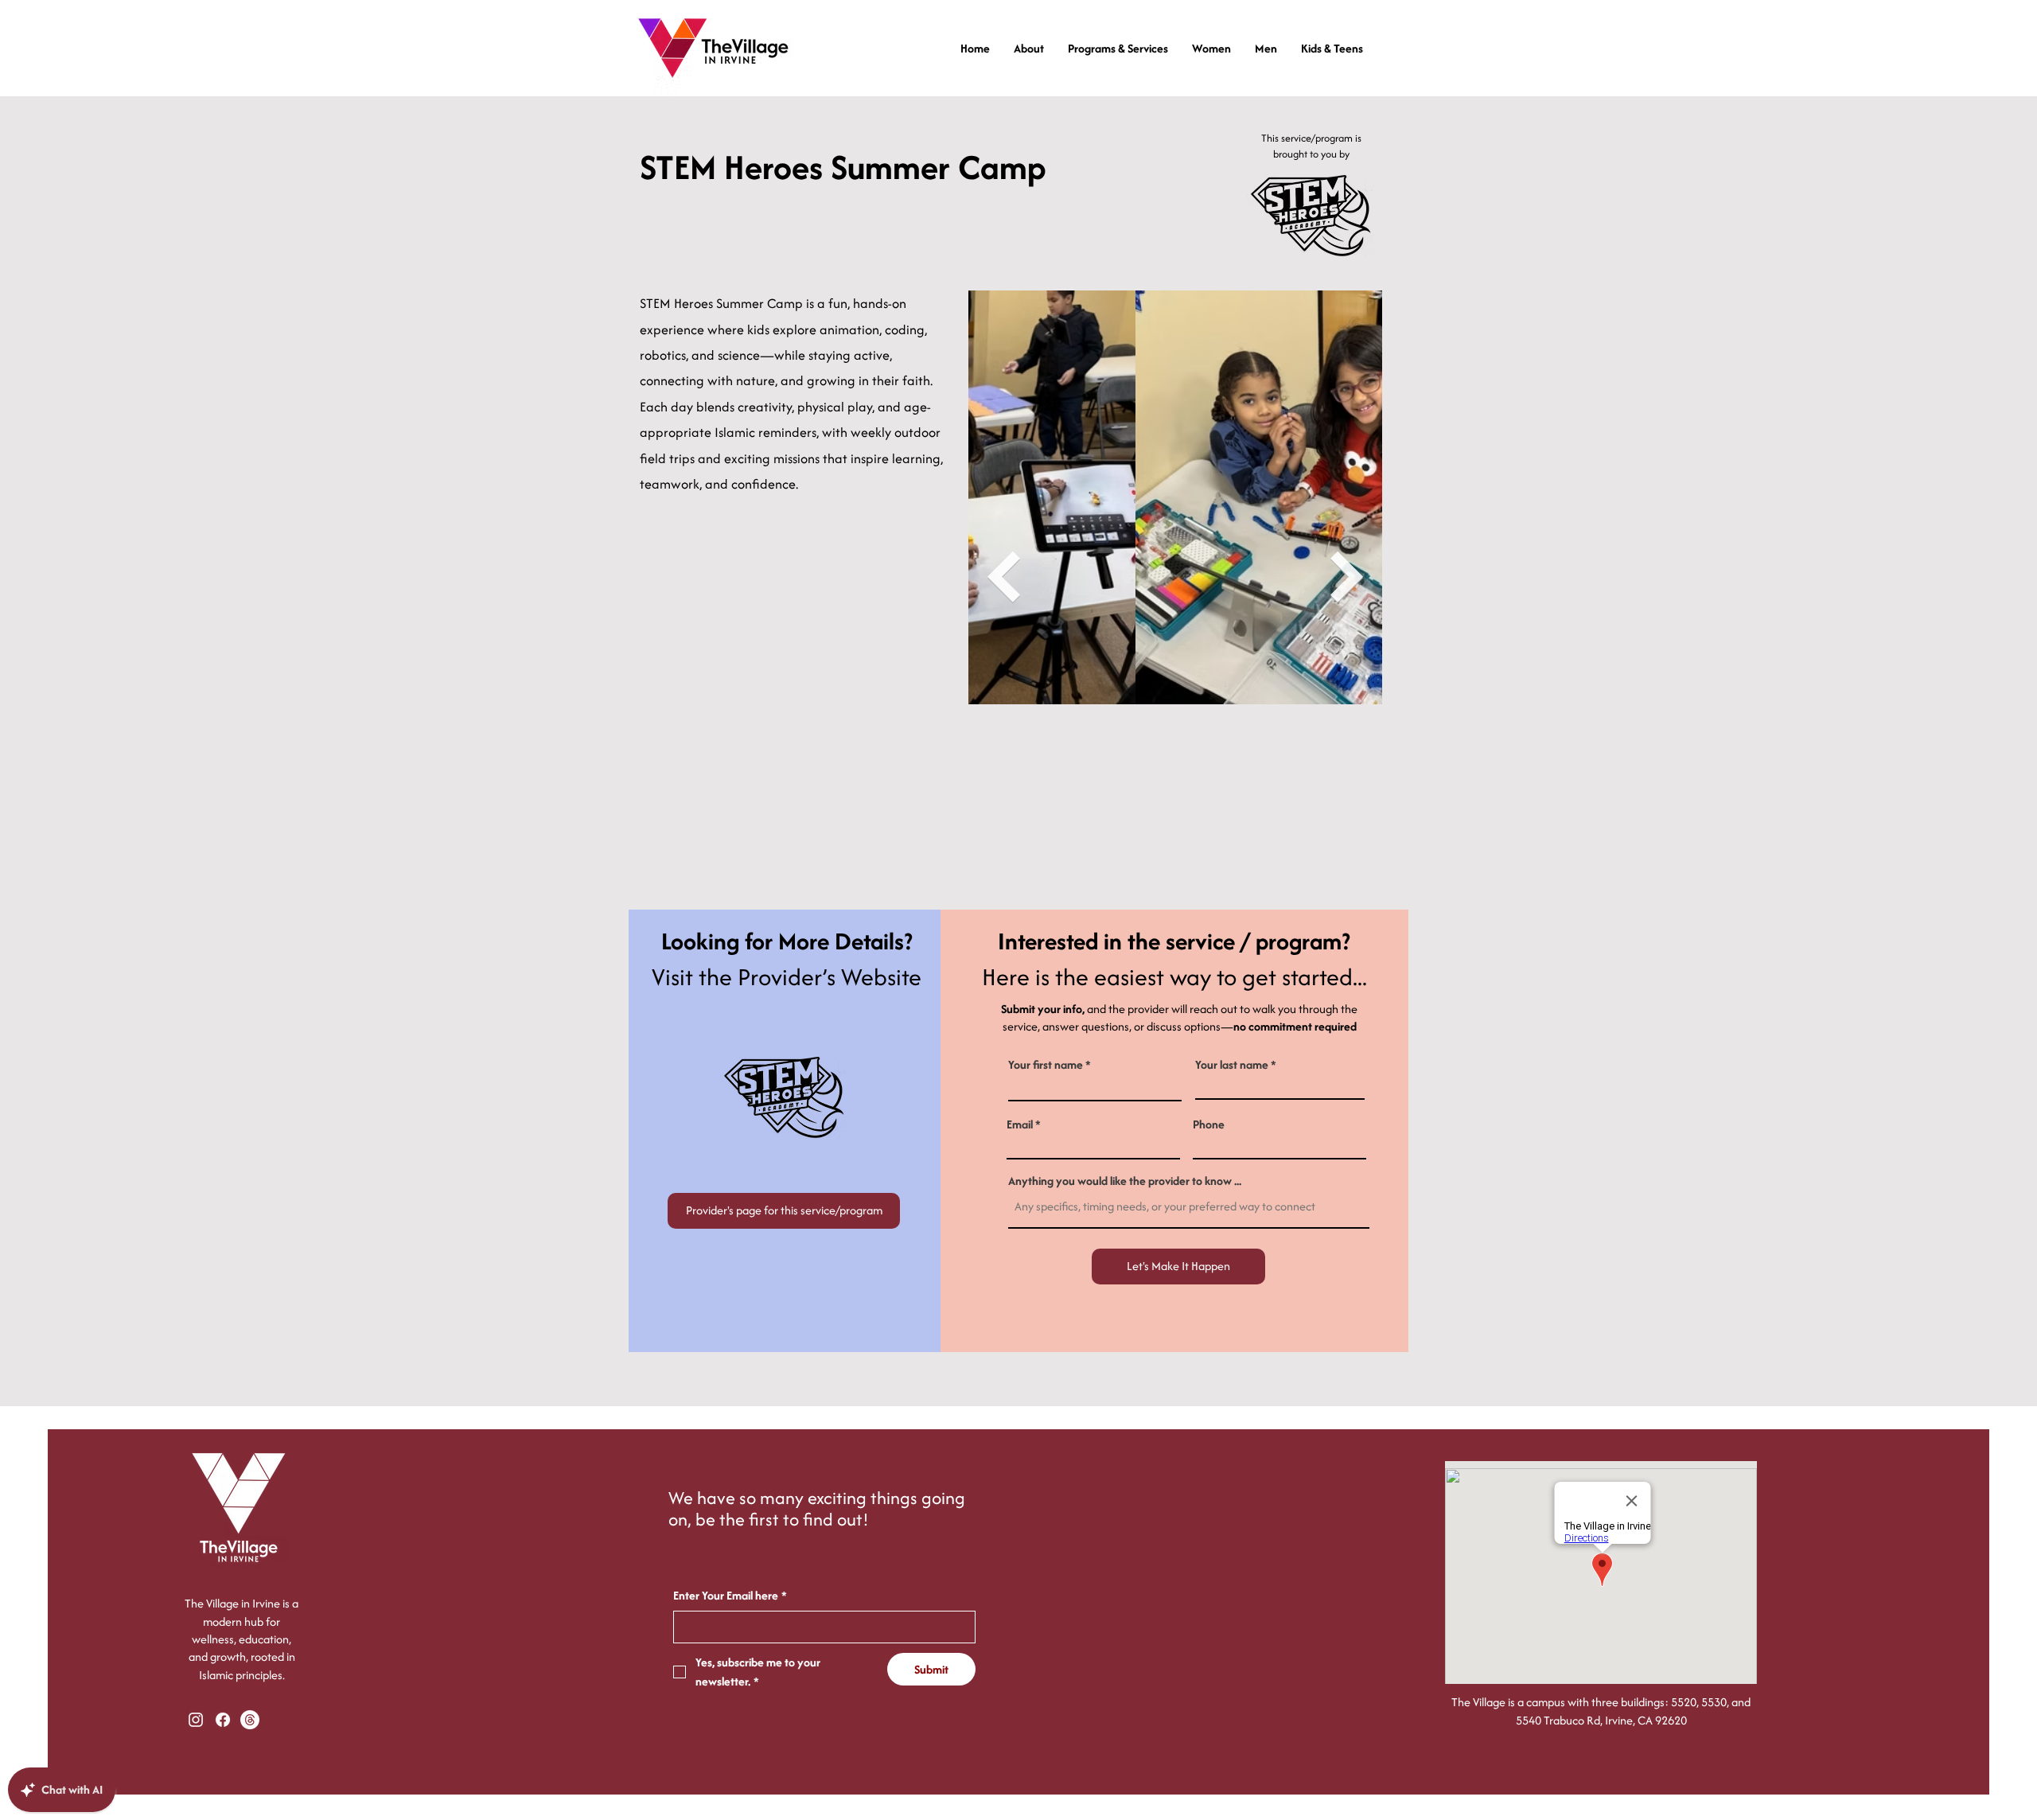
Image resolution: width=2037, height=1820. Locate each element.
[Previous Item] (1003, 577)
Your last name (1232, 1065)
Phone (1209, 1124)
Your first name (1046, 1065)
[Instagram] (196, 1720)
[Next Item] (1347, 577)
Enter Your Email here (730, 1595)
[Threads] (250, 1720)
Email (1020, 1124)
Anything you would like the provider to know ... (1125, 1181)
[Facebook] (223, 1720)
